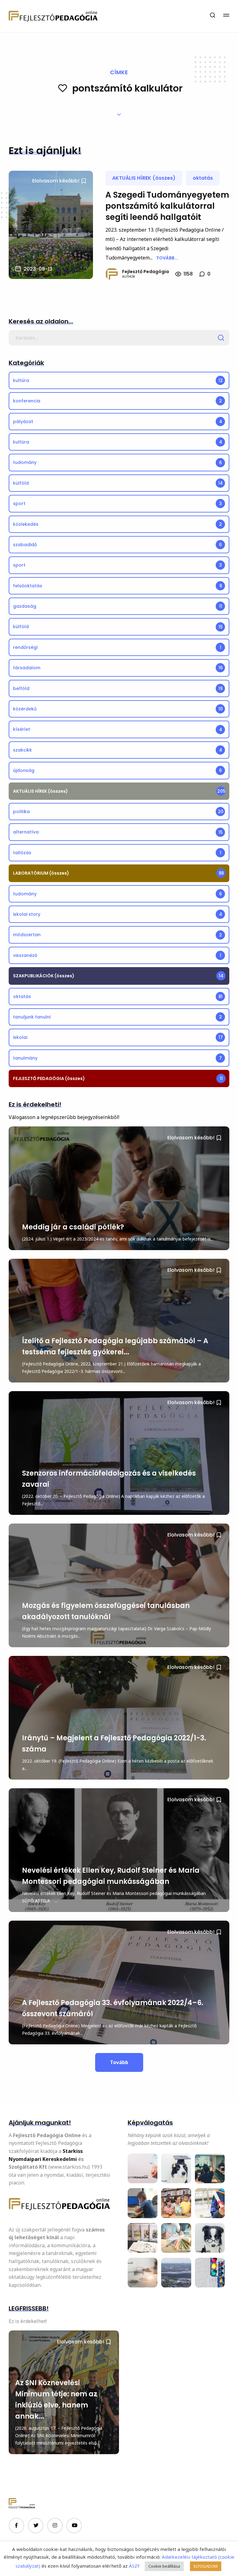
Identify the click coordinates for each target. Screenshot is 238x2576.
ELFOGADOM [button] (206, 2566)
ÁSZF (134, 2566)
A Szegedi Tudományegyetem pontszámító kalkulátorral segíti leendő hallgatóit (167, 206)
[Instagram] (55, 2526)
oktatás (203, 178)
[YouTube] (74, 2526)
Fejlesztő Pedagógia (145, 272)
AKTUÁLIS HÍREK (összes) (144, 178)
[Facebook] (16, 2526)
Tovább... (167, 258)
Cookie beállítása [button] (164, 2566)
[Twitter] (36, 2526)
